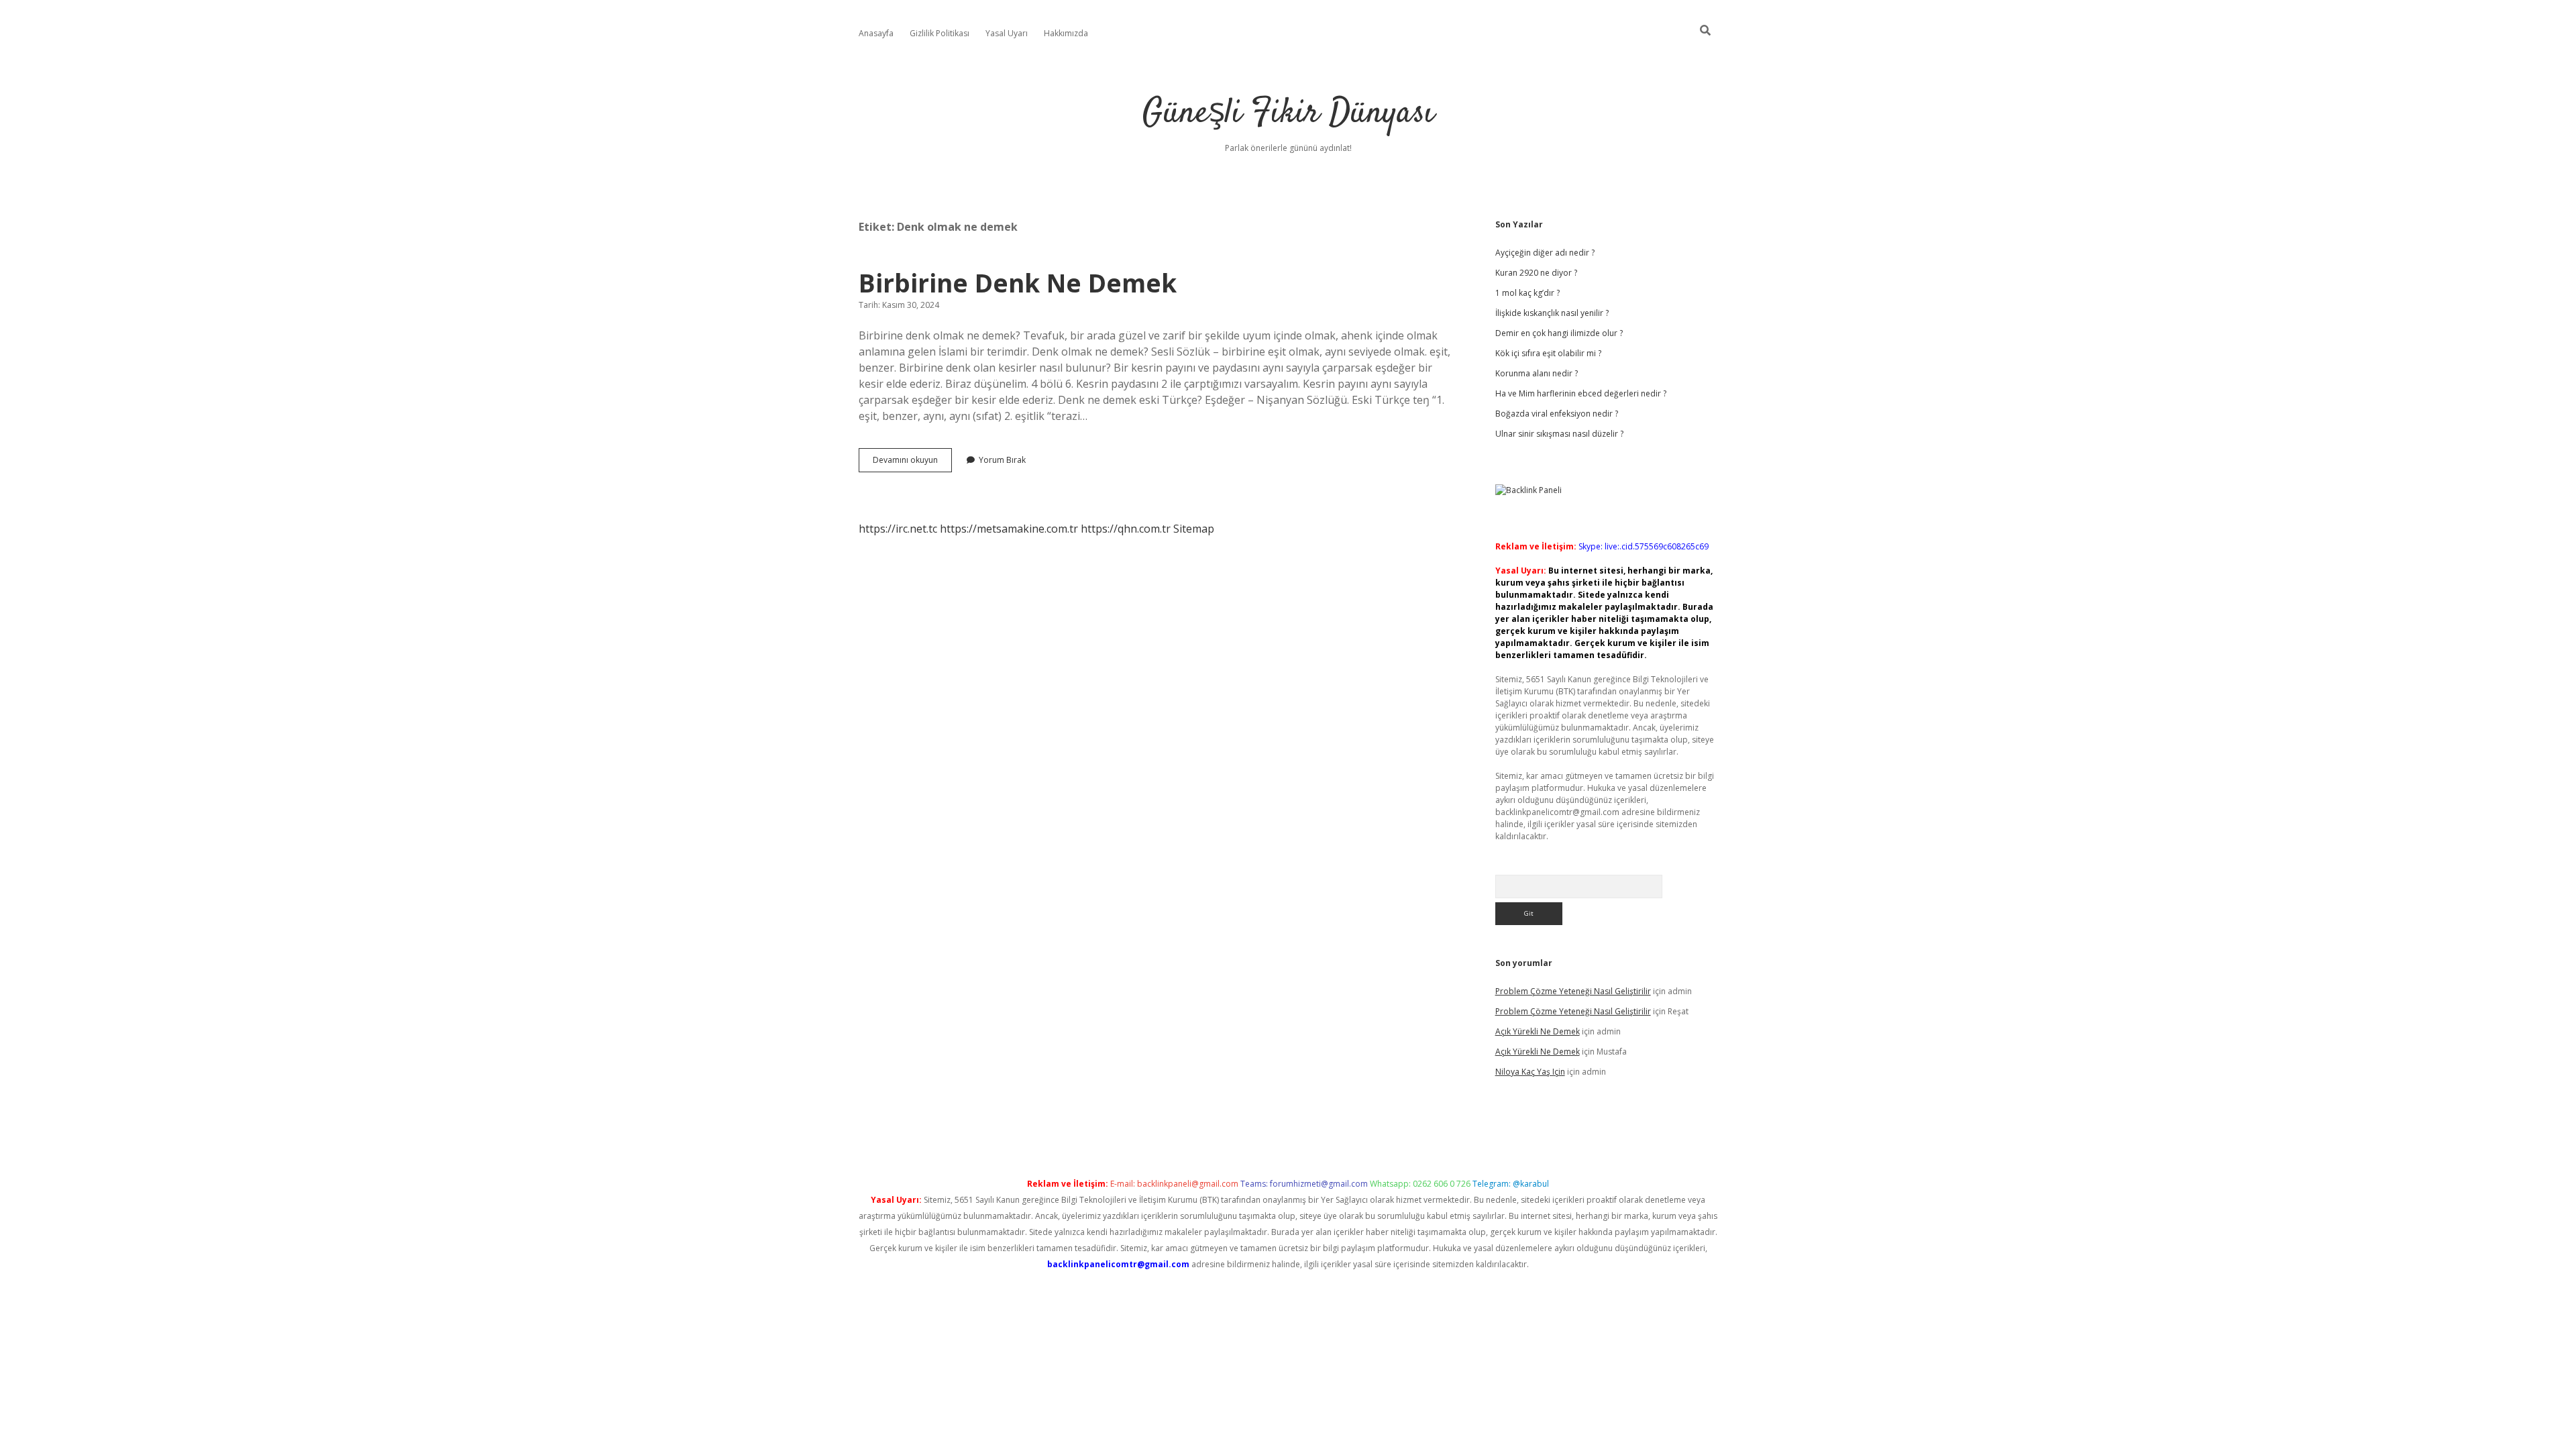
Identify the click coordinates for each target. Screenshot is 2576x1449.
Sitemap (1194, 529)
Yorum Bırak (1002, 460)
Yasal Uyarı (1007, 33)
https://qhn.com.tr (1126, 529)
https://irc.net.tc (898, 529)
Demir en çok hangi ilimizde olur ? (1559, 333)
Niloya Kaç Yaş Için (1530, 1072)
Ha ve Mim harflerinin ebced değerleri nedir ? (1581, 393)
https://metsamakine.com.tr (1009, 529)
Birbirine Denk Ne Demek (1018, 283)
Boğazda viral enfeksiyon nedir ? (1557, 414)
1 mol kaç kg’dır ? (1527, 293)
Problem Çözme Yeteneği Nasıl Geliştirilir (1573, 991)
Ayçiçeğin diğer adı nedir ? (1545, 253)
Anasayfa (876, 33)
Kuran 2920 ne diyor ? (1536, 273)
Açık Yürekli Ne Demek (1538, 1031)
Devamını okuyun (912, 463)
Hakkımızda (1066, 33)
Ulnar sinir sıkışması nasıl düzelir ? (1559, 434)
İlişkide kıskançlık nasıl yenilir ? (1552, 313)
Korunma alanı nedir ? (1537, 373)
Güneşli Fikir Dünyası (1288, 114)
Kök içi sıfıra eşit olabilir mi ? (1548, 353)
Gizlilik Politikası (940, 33)
